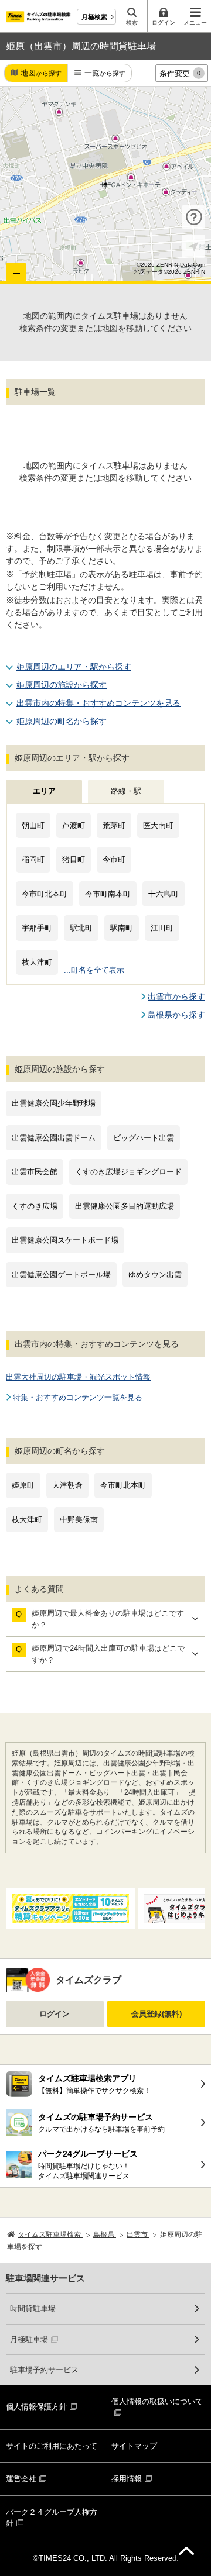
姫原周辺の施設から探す (62, 685)
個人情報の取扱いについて (157, 2401)
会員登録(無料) (156, 2014)
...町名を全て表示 (94, 970)
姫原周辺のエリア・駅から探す (74, 667)
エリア (44, 791)
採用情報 (127, 2479)
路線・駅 (126, 791)
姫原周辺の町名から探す (62, 721)
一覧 (105, 73)
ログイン (55, 2014)
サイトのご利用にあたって (52, 2446)
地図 (41, 73)
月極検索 (94, 17)
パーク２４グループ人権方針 (52, 2518)
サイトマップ (134, 2446)
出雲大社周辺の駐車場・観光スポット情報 (78, 1377)
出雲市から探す (176, 996)
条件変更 (180, 73)
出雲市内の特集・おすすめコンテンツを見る (98, 703)
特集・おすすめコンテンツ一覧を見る (78, 1397)
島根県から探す (176, 1015)
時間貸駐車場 (33, 2308)
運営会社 (21, 2479)
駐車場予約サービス (44, 2370)
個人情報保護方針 (36, 2407)
